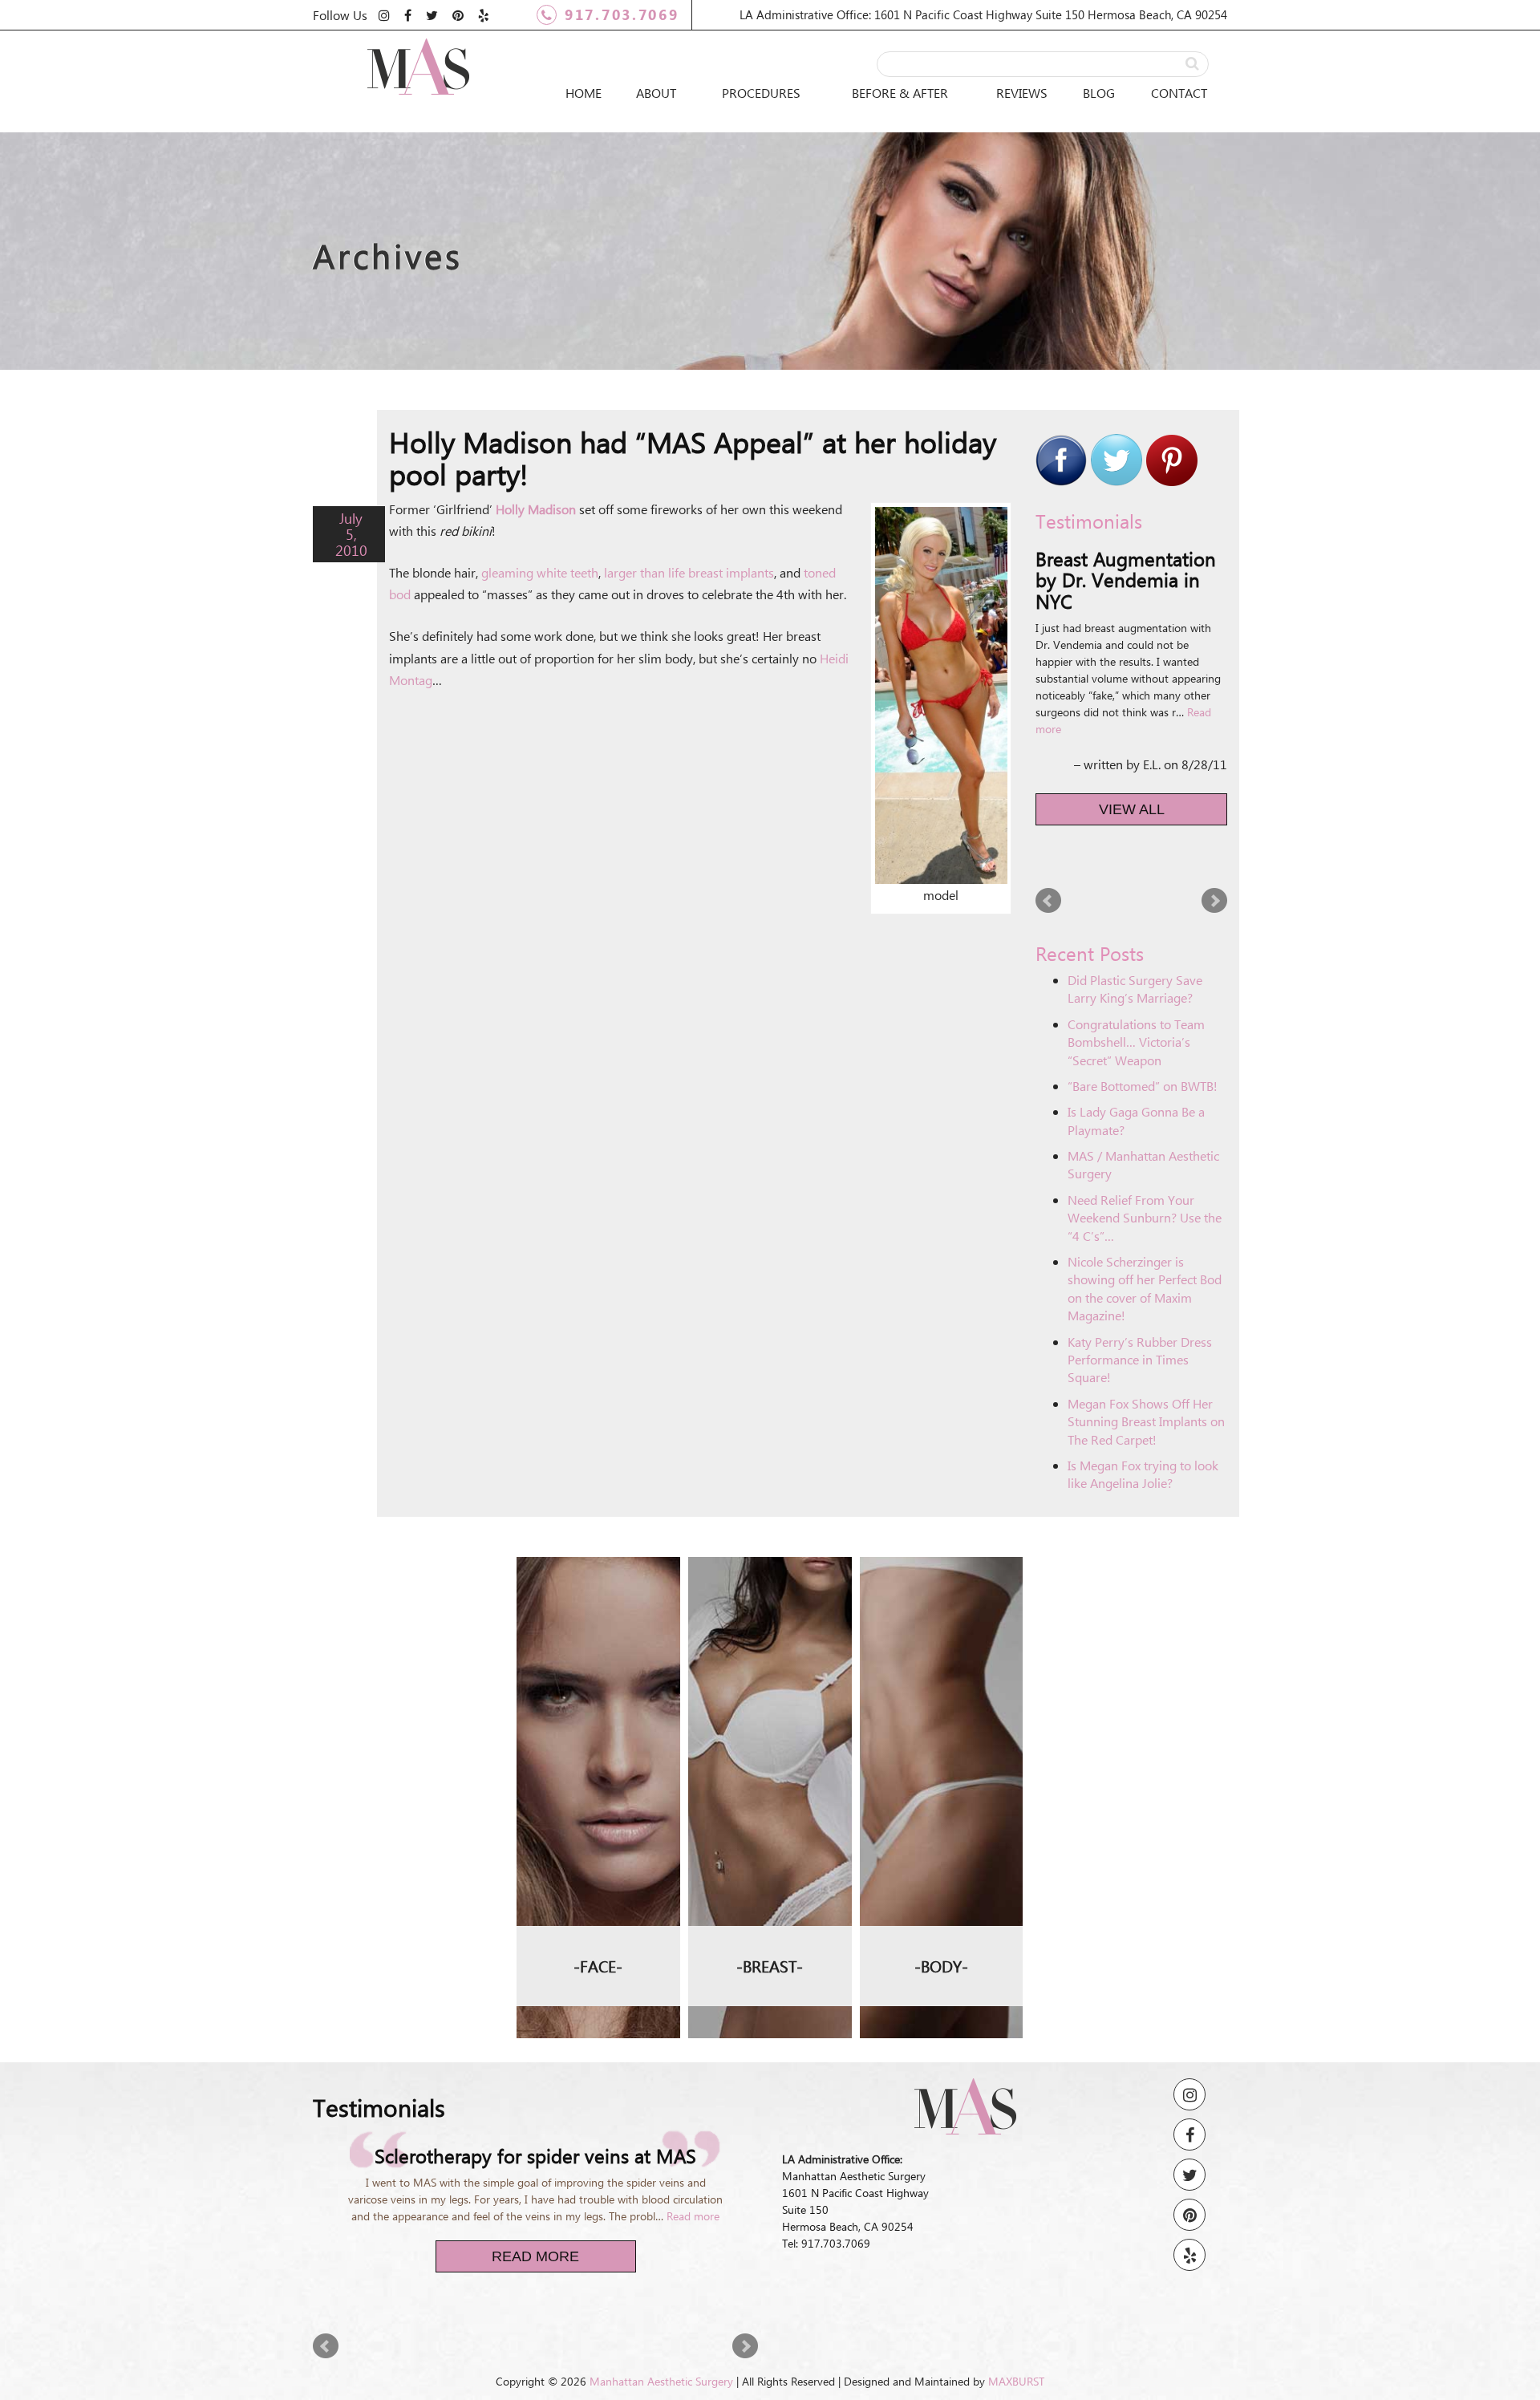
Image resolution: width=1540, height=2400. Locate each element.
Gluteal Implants (941, 1642)
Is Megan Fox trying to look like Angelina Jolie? (1143, 1436)
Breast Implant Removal (770, 1639)
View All (1132, 771)
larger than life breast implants (689, 572)
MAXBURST (1016, 2368)
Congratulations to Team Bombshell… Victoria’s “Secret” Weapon (1136, 1003)
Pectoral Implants (941, 1713)
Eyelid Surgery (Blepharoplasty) (598, 1582)
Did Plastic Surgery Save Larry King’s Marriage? (1135, 951)
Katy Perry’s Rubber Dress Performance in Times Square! (1140, 1321)
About (656, 93)
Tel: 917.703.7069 (826, 2205)
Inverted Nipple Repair (770, 1685)
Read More (535, 2243)
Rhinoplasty (598, 1535)
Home (584, 93)
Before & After (900, 93)
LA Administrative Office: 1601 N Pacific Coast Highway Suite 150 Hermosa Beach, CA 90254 (983, 14)
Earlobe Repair (598, 1628)
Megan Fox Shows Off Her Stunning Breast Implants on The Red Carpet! (1146, 1383)
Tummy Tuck (941, 1571)
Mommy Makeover (941, 1607)
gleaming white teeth (540, 572)
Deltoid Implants (941, 1677)
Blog (1099, 93)
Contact (1179, 93)
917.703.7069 (622, 14)
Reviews (1022, 93)
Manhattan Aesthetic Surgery (661, 2368)
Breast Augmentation (770, 1535)
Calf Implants (941, 1749)
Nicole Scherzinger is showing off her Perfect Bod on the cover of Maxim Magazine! (1145, 1251)
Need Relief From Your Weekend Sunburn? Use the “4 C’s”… (1145, 1179)
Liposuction (941, 1535)
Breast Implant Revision (770, 1582)
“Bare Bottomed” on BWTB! (1143, 1048)
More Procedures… (598, 1664)
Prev (1048, 862)
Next (1214, 862)
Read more (1193, 691)
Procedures (761, 93)
